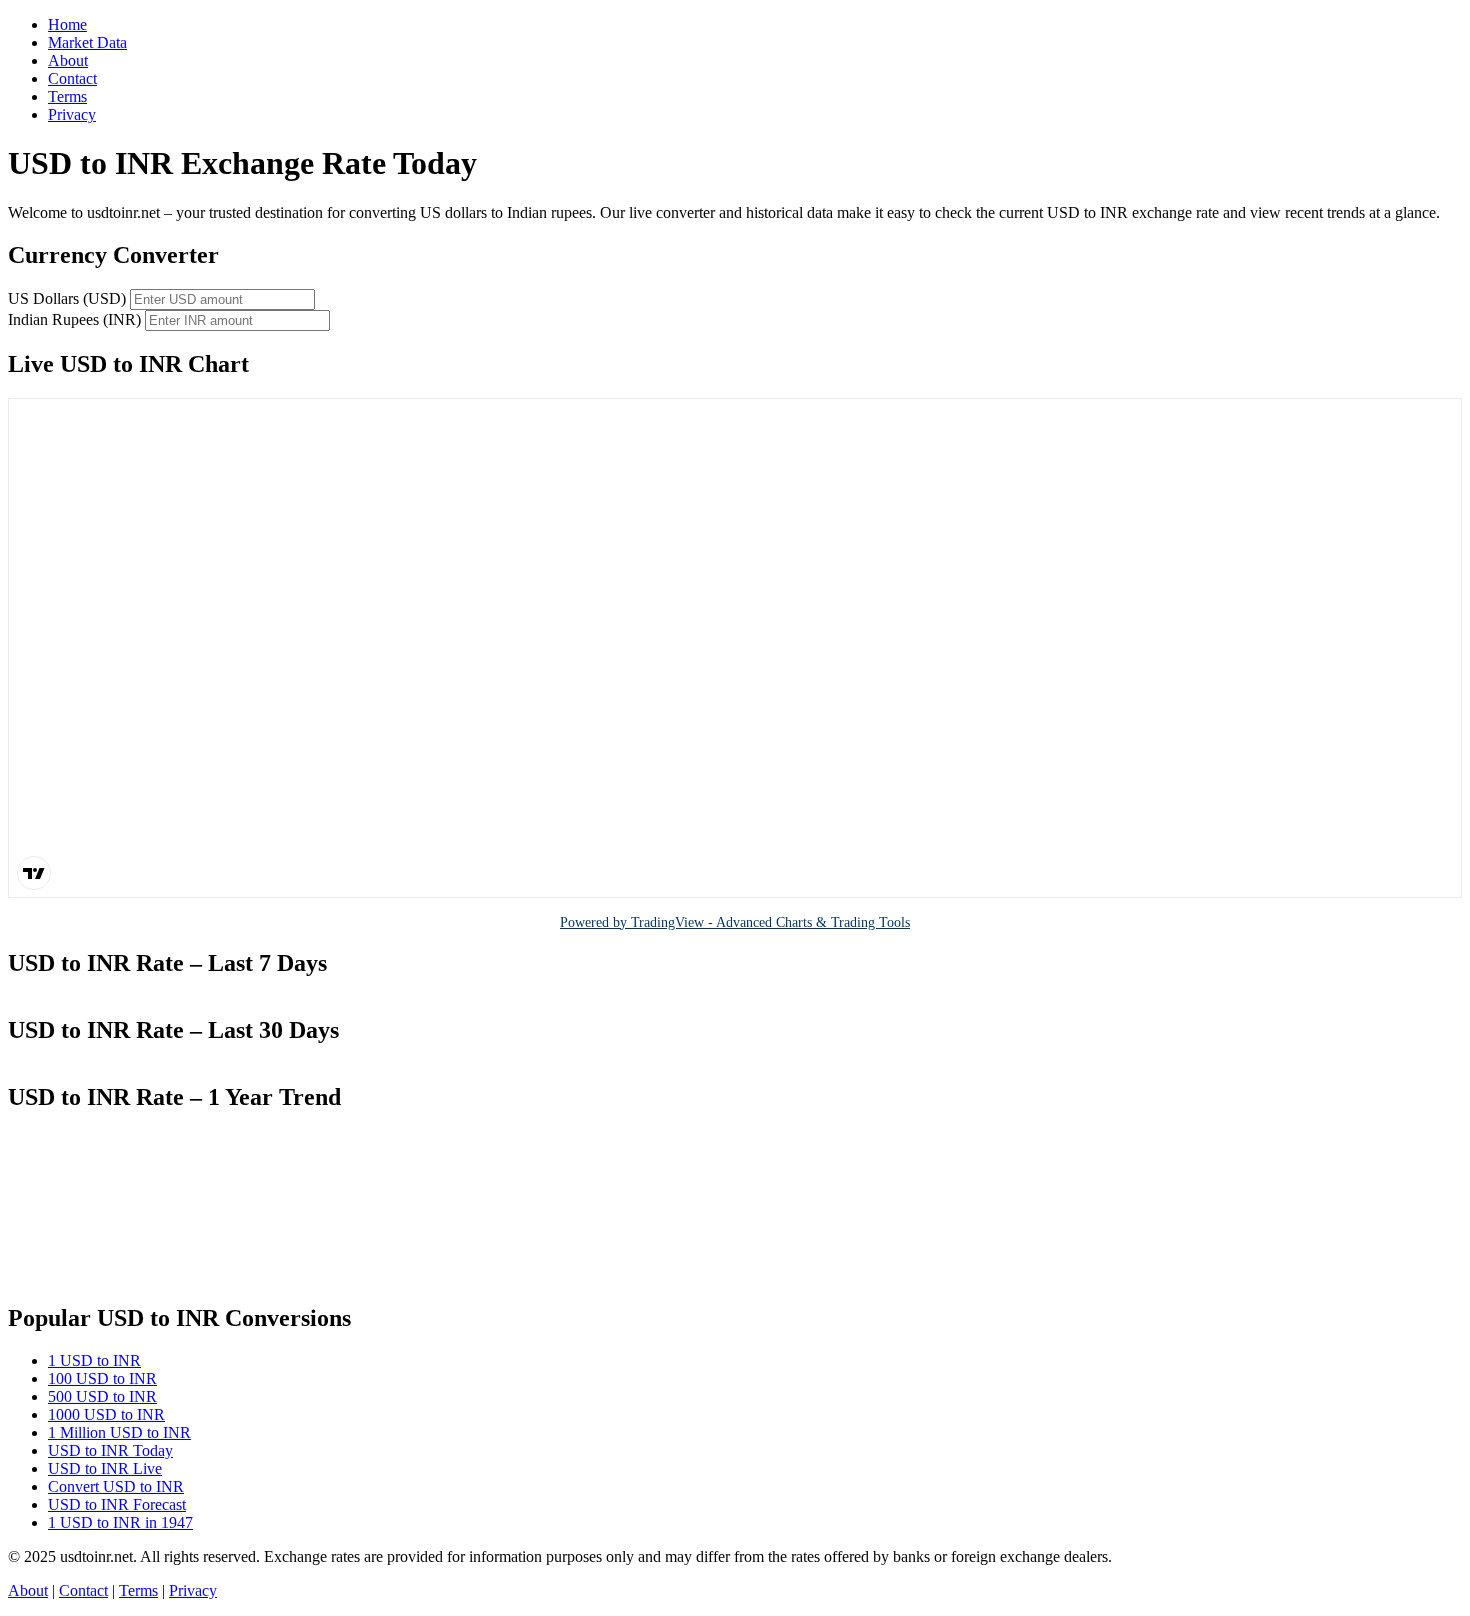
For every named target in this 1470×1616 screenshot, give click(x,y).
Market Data (87, 42)
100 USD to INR (102, 1378)
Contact (72, 78)
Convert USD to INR (116, 1486)
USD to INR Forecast (117, 1504)
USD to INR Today (110, 1450)
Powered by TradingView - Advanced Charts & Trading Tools (735, 922)
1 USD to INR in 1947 (120, 1522)
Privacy (72, 114)
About (68, 60)
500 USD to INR (102, 1396)
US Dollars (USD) (67, 298)
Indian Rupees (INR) (74, 319)
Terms (67, 96)
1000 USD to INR (106, 1414)
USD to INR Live (105, 1468)
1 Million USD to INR (119, 1432)
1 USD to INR (94, 1360)
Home (67, 24)
